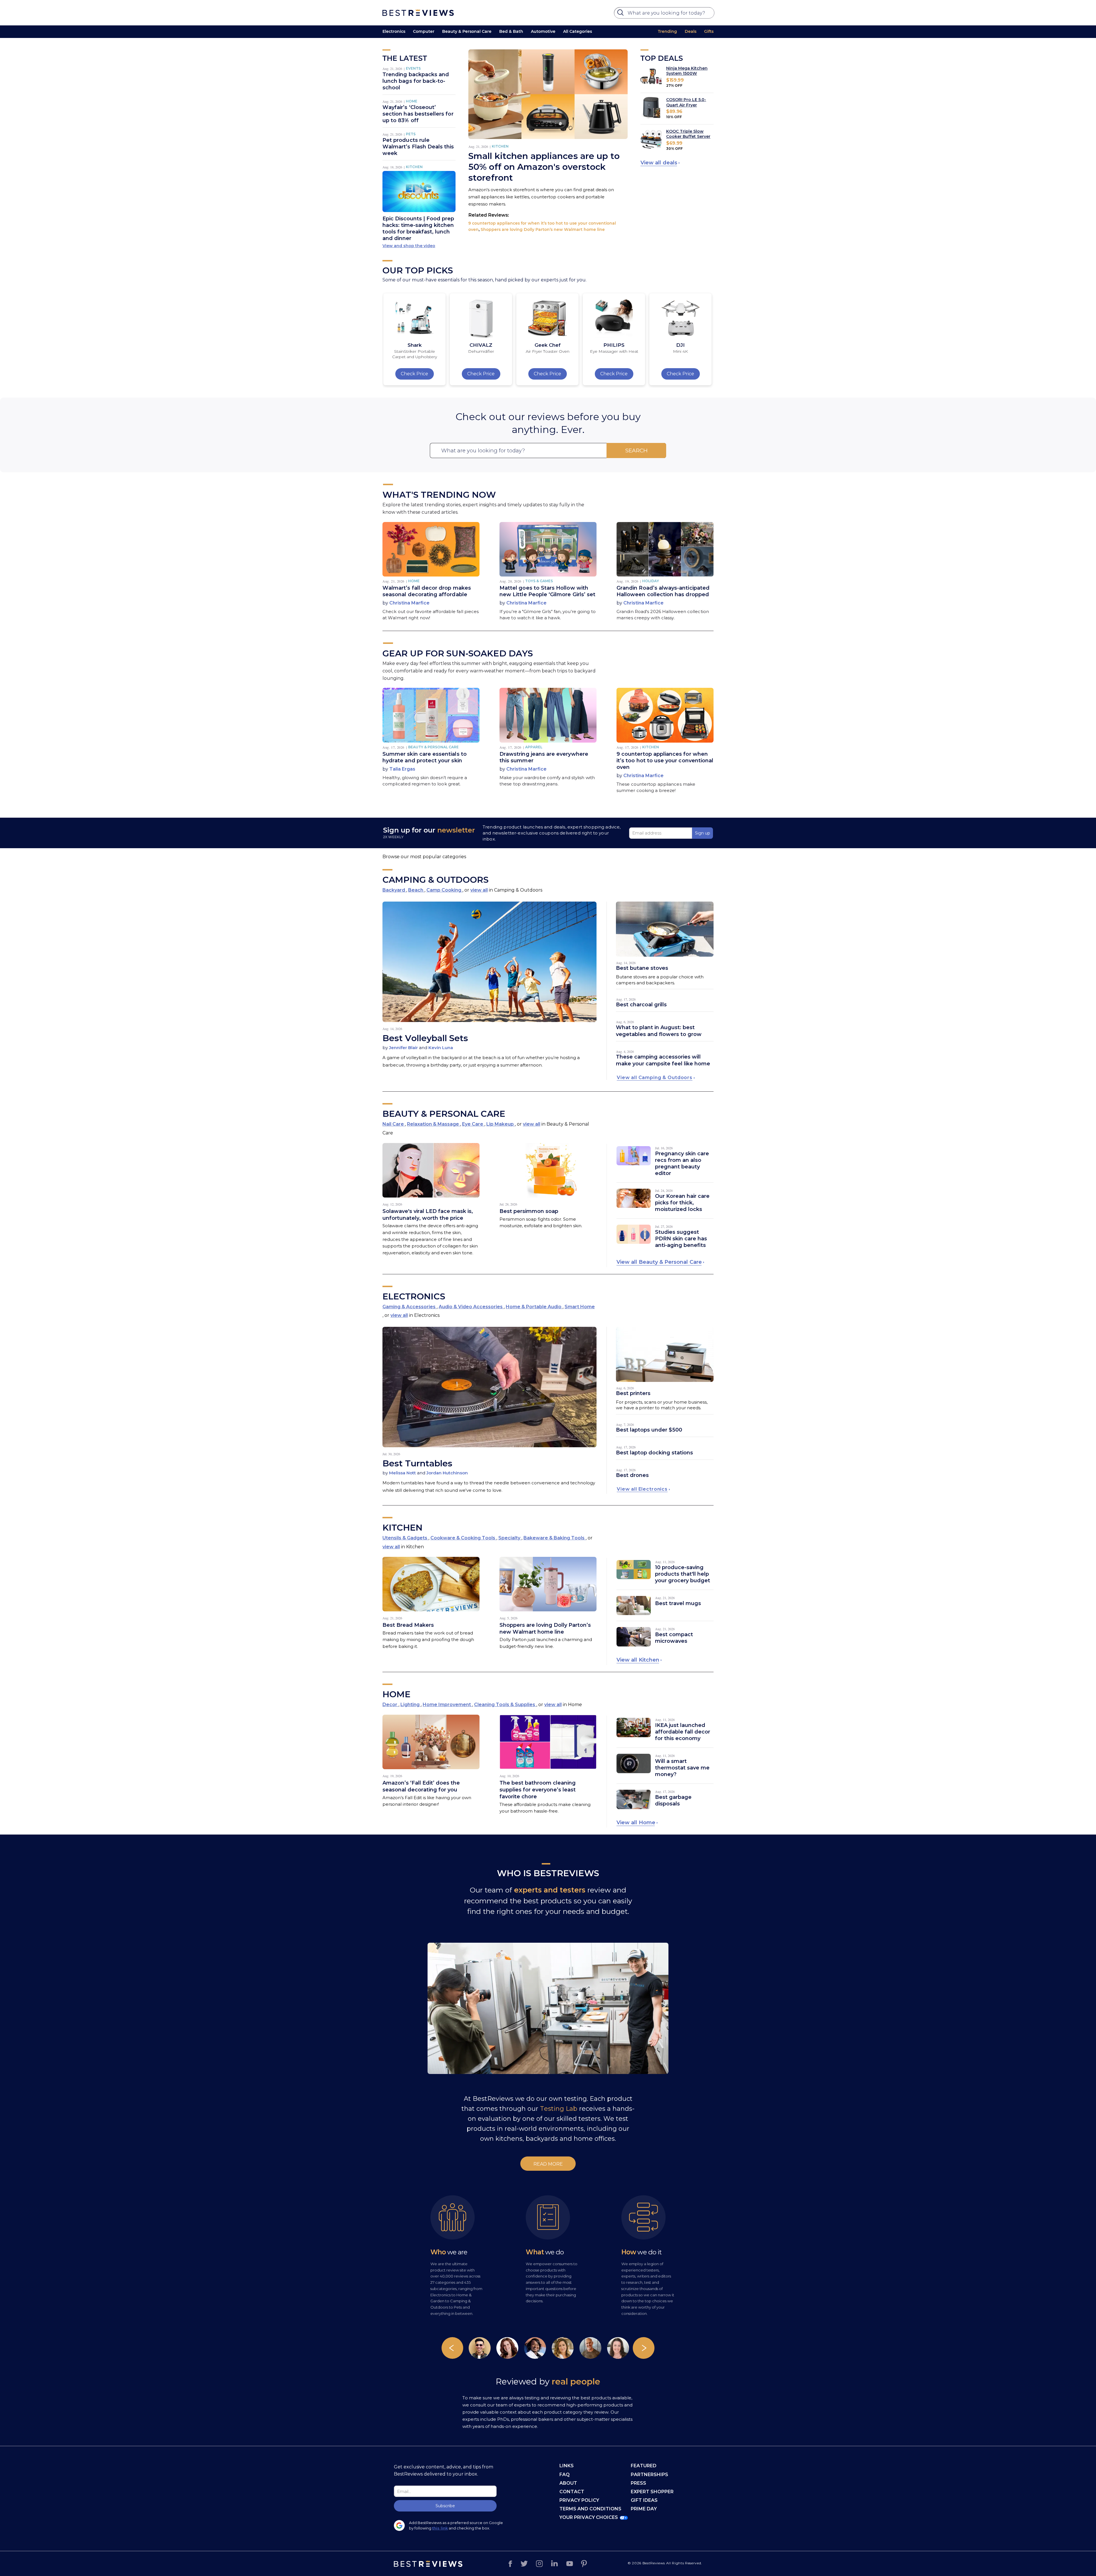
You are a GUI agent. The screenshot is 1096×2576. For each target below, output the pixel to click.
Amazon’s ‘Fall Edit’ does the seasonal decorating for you (421, 1786)
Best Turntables (417, 1463)
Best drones (632, 1475)
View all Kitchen (638, 1660)
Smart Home (580, 1307)
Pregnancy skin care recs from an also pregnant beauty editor (682, 1163)
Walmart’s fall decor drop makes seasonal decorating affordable (427, 591)
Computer (424, 31)
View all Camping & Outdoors (655, 1078)
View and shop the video (409, 246)
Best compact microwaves (674, 1638)
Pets (411, 134)
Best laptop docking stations (654, 1453)
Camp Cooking (444, 890)
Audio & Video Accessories (471, 1307)
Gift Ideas (644, 2500)
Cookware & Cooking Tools (463, 1538)
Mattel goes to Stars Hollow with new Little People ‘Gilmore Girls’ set (547, 591)
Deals (691, 31)
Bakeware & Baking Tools (555, 1538)
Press (638, 2483)
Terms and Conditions (590, 2509)
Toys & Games (539, 581)
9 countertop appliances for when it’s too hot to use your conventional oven (665, 761)
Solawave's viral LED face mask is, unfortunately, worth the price (428, 1215)
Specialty (510, 1538)
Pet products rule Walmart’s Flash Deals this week (418, 147)
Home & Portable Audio (534, 1307)
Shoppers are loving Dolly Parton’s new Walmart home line (543, 229)
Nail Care (394, 1124)
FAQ (565, 2475)
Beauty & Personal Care (467, 31)
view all (479, 890)
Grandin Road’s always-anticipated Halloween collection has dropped (663, 591)
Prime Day (644, 2509)
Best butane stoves (642, 968)
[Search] (621, 14)
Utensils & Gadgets (405, 1538)
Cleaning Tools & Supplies (505, 1705)
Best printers (633, 1393)
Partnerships (649, 2475)
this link (440, 2528)
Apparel (534, 747)
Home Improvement (447, 1705)
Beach (416, 890)
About (568, 2483)
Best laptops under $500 (649, 1430)
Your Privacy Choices (589, 2517)
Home (412, 101)
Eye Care (473, 1124)
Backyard (394, 890)
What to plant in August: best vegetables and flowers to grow (659, 1031)
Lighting (411, 1705)
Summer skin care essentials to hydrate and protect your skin (425, 757)
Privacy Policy (579, 2500)
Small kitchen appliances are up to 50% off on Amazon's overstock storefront (544, 167)
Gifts (709, 31)
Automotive (543, 31)
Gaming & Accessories (410, 1307)
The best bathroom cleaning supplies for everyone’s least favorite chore (538, 1790)
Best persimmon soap (529, 1211)
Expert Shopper (652, 2492)
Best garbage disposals (673, 1800)
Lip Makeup (501, 1124)
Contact (572, 2492)
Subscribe (445, 2506)
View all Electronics (642, 1489)
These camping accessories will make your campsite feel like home (663, 1060)
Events (413, 68)
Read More (548, 2164)
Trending (667, 31)
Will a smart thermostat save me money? (682, 1768)
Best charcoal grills (641, 1005)
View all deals (659, 163)
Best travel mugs (678, 1603)
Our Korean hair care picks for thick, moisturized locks (682, 1203)
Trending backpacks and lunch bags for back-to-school (416, 81)
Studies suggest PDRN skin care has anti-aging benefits (681, 1239)
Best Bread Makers (408, 1625)
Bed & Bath (511, 31)
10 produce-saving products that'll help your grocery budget (683, 1574)
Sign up (703, 833)
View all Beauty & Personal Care (659, 1262)
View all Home (636, 1823)
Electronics (394, 31)
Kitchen (414, 167)
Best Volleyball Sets (425, 1038)
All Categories (578, 31)
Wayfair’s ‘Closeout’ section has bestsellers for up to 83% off (418, 114)
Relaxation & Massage (434, 1124)
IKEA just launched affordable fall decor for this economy (683, 1732)
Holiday (651, 581)
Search (636, 451)
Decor (390, 1705)
